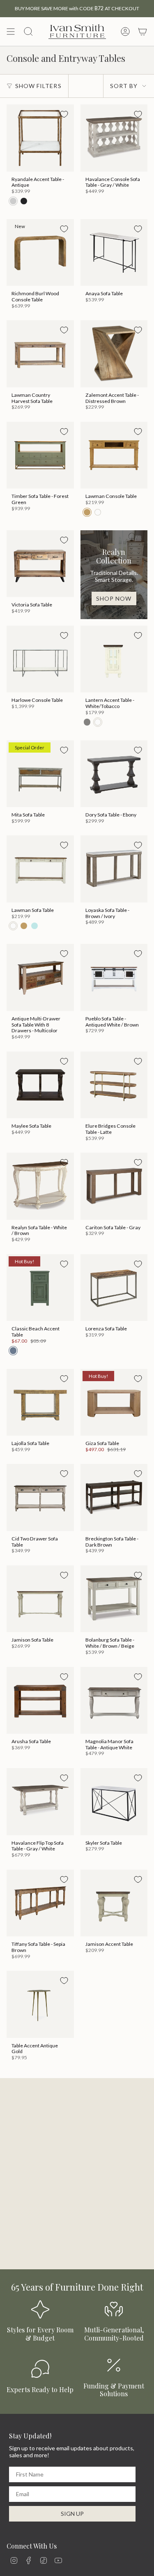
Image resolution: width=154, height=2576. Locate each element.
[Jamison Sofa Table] (40, 1599)
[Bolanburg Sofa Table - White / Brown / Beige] (114, 1599)
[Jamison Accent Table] (114, 1903)
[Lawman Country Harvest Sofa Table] (40, 354)
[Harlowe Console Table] (40, 659)
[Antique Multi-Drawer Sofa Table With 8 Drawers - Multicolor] (40, 977)
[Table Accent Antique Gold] (40, 2004)
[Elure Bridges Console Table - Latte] (114, 1085)
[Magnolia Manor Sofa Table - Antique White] (114, 1701)
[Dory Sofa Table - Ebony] (114, 774)
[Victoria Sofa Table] (40, 564)
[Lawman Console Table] (114, 455)
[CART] (143, 32)
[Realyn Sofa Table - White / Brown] (40, 1186)
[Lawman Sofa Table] (40, 869)
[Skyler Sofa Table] (114, 1802)
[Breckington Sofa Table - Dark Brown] (114, 1497)
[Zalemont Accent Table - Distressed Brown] (114, 354)
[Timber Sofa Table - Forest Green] (40, 455)
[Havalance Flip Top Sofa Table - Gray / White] (40, 1802)
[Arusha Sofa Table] (40, 1701)
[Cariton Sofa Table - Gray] (114, 1186)
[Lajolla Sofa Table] (40, 1402)
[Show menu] (11, 32)
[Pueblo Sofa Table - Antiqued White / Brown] (114, 977)
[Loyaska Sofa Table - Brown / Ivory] (114, 869)
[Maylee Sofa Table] (40, 1085)
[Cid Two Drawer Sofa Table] (40, 1497)
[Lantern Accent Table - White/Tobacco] (114, 659)
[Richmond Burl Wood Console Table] (40, 253)
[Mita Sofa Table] (40, 774)
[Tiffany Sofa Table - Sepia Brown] (40, 1903)
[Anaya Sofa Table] (114, 253)
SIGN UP (72, 2514)
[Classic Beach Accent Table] (40, 1288)
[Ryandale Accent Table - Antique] (40, 138)
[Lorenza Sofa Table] (114, 1288)
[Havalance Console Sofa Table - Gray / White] (114, 138)
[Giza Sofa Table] (114, 1402)
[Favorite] (64, 114)
